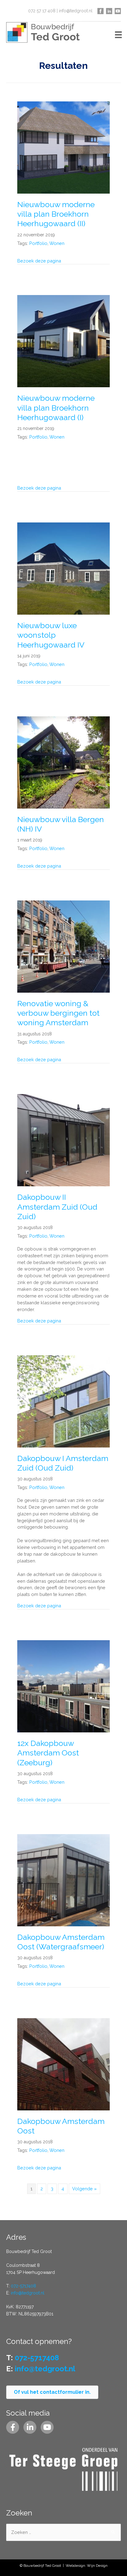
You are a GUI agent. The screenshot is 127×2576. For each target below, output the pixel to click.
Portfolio (38, 243)
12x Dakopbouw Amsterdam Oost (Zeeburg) (48, 1753)
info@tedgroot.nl (76, 11)
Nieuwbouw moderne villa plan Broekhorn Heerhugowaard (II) (56, 214)
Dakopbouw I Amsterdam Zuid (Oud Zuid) (63, 1463)
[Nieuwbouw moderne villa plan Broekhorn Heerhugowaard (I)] (63, 341)
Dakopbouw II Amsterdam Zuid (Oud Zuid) (57, 1207)
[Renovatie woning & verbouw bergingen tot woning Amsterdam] (63, 946)
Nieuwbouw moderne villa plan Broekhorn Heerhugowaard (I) (56, 408)
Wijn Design (97, 2566)
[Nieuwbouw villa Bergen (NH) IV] (63, 762)
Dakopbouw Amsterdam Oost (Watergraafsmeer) (61, 1942)
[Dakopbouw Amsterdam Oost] (63, 2064)
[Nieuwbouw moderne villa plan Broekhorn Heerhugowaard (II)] (63, 147)
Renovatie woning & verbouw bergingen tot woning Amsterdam (58, 1013)
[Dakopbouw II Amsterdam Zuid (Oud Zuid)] (63, 1140)
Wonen (57, 243)
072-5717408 (23, 2286)
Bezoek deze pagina (39, 261)
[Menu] (118, 34)
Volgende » (84, 2189)
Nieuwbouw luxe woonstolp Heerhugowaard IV (51, 635)
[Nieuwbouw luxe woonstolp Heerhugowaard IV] (63, 568)
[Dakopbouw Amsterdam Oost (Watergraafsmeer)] (63, 1879)
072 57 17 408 (42, 11)
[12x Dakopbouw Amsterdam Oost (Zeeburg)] (63, 1686)
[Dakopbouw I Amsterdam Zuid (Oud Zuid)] (63, 1401)
